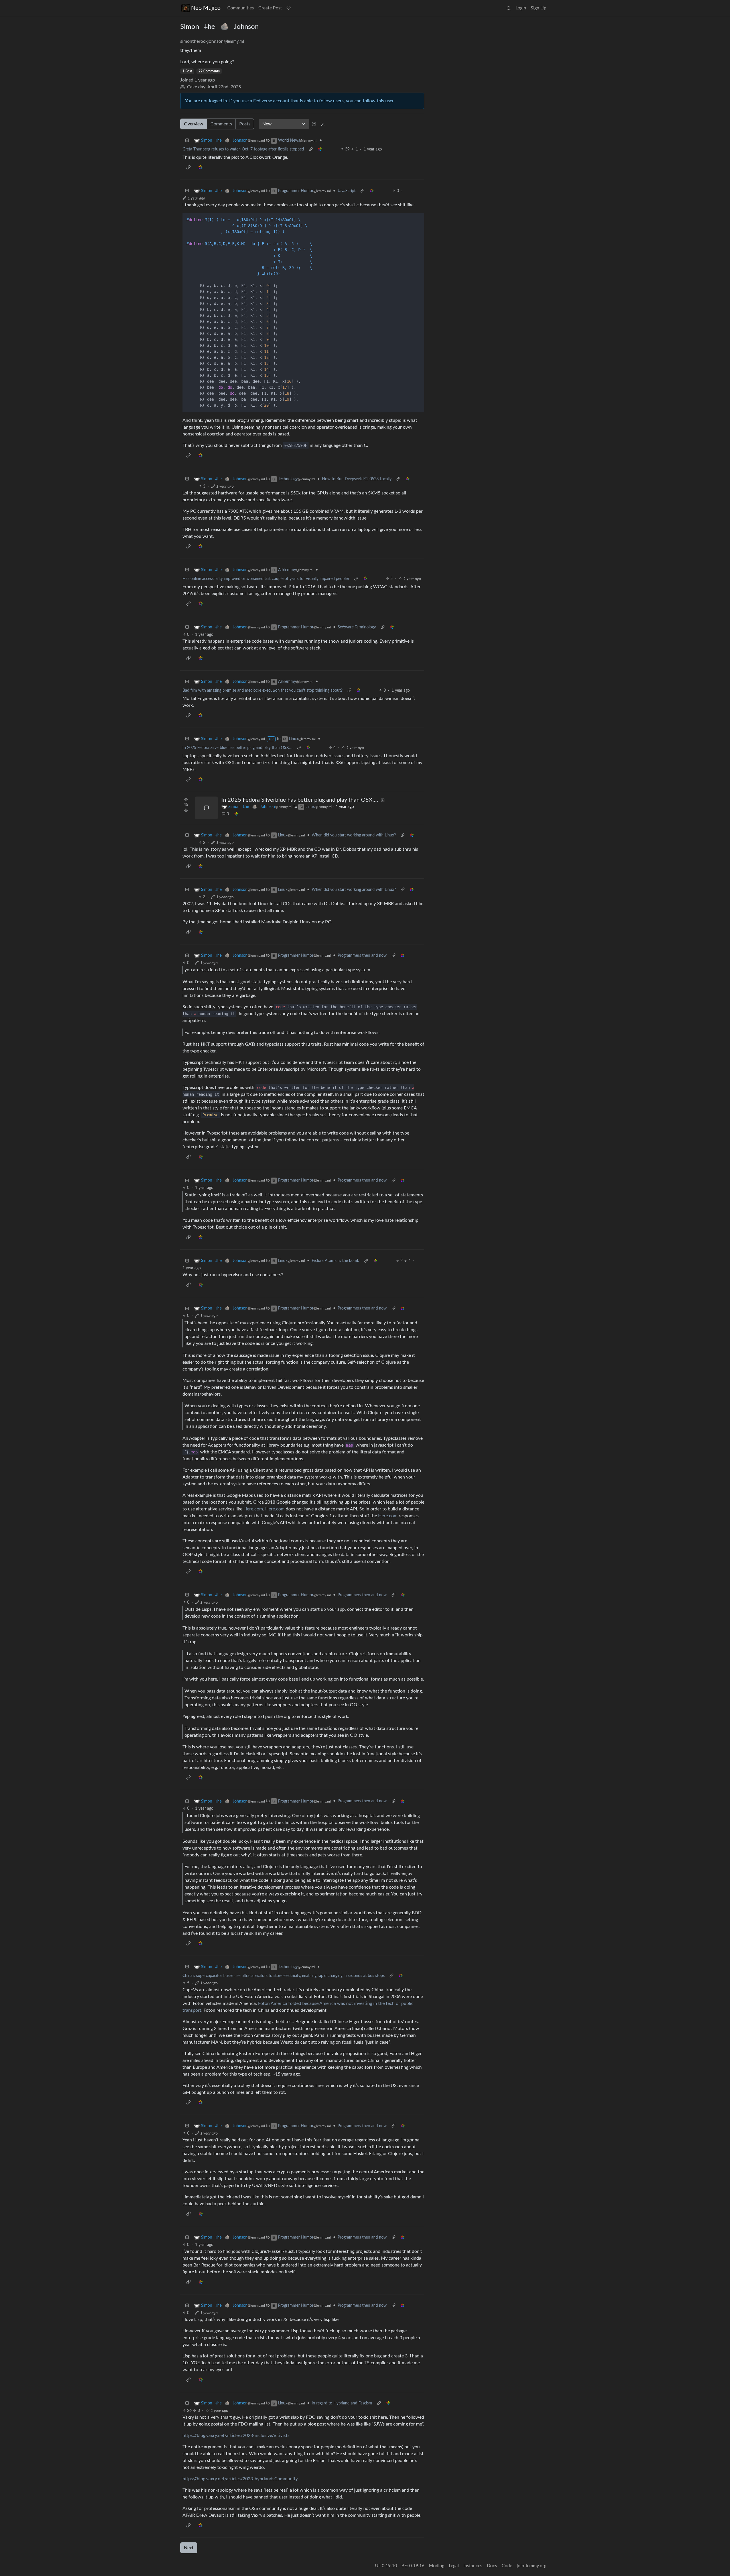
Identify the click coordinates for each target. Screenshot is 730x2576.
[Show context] (311, 149)
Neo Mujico (206, 8)
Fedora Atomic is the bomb (335, 1261)
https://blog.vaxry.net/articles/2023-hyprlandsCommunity (240, 2479)
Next (189, 2548)
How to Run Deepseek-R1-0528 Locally (357, 479)
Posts (245, 124)
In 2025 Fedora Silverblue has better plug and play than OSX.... (237, 748)
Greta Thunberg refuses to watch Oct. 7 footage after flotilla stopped (243, 149)
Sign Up (539, 8)
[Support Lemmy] (289, 8)
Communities (241, 8)
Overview (194, 124)
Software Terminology (357, 627)
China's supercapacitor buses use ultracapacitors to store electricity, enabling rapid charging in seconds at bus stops (284, 1976)
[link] (320, 149)
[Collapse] (187, 141)
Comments (221, 124)
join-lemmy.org (532, 2566)
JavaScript (347, 191)
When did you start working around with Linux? (354, 835)
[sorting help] (314, 124)
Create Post (270, 8)
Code (507, 2566)
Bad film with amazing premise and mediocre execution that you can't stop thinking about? (262, 691)
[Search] (509, 8)
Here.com (253, 1509)
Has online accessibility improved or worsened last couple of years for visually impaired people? (266, 579)
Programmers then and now (362, 956)
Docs (492, 2566)
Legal (454, 2566)
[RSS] (323, 124)
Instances (473, 2566)
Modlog (437, 2566)
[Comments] (206, 808)
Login (521, 8)
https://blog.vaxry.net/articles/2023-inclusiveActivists (236, 2436)
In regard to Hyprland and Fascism (342, 2403)
